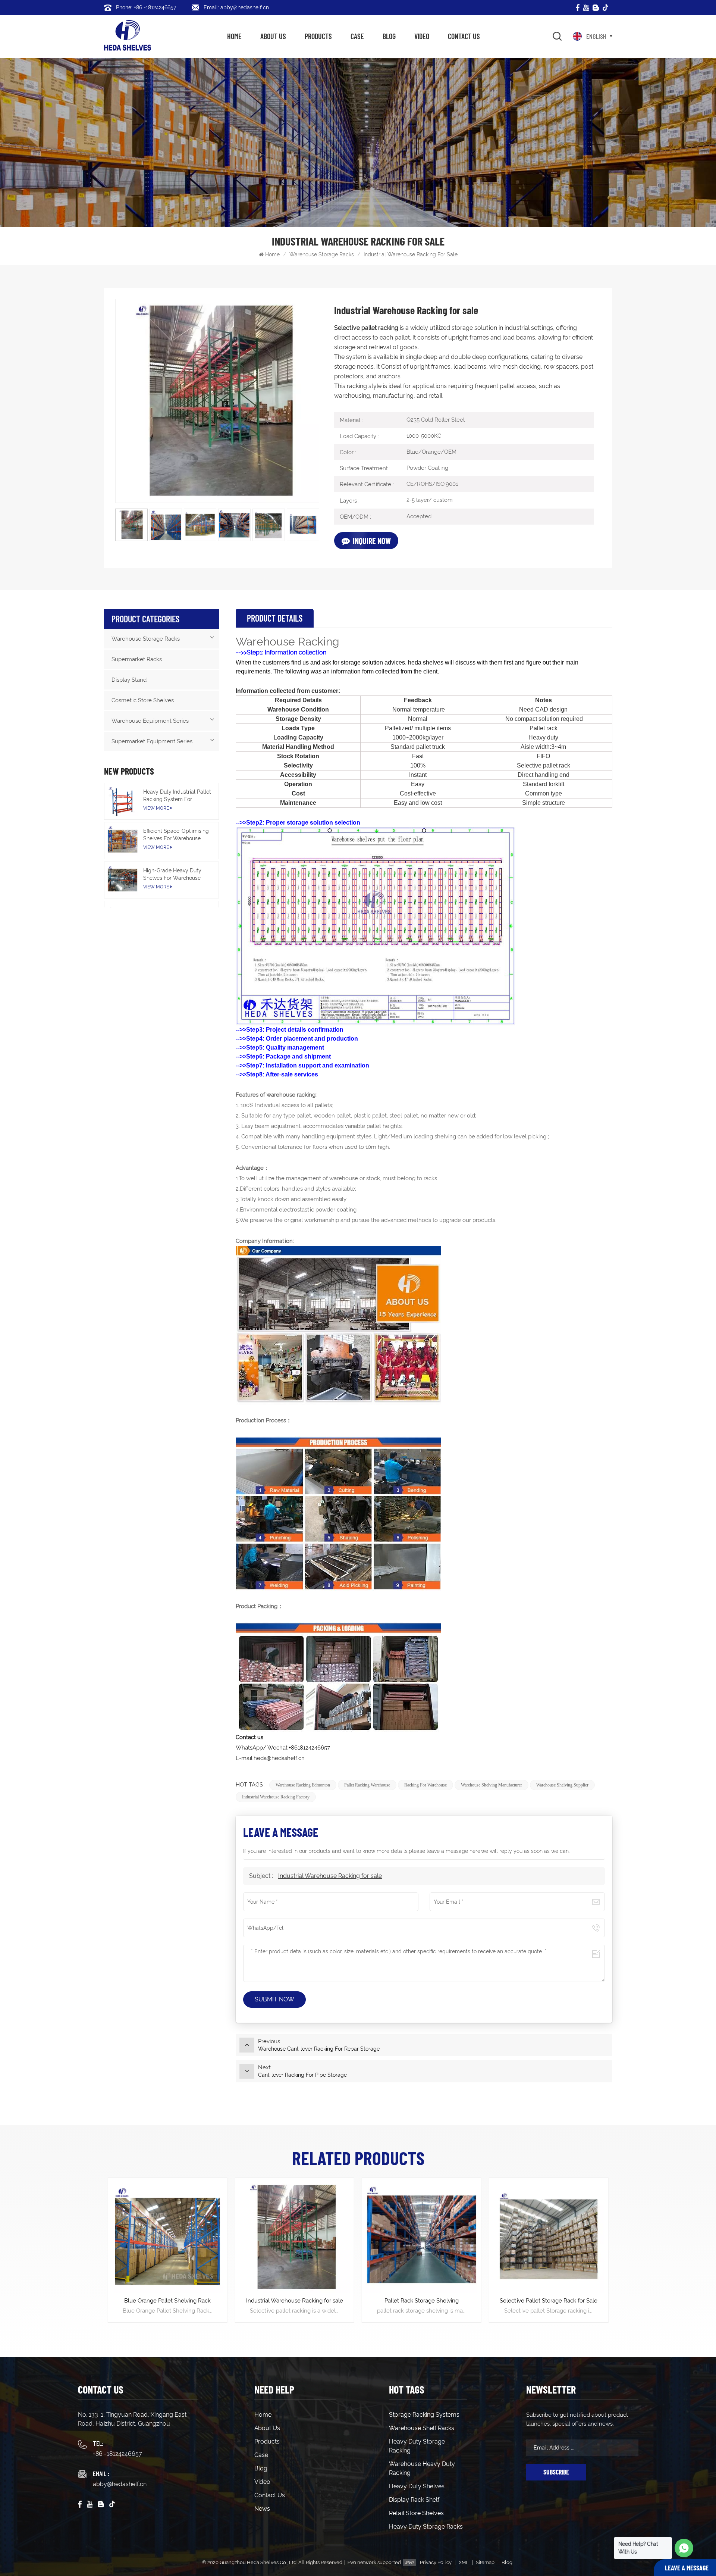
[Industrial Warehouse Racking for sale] (168, 2237)
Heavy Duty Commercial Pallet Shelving (549, 2305)
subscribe (556, 2472)
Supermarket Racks (137, 659)
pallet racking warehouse (367, 1785)
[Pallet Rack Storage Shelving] (294, 2237)
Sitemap (485, 2562)
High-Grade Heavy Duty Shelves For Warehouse (172, 874)
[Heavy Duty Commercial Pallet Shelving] (549, 2237)
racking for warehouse (425, 1785)
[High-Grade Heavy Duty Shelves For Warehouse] (123, 880)
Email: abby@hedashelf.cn (236, 7)
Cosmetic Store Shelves (143, 700)
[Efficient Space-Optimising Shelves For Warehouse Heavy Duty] (123, 840)
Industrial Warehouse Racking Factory (276, 1797)
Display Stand (129, 680)
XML (464, 2562)
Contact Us (464, 36)
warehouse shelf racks (422, 2428)
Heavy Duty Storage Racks (426, 2527)
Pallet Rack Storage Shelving (294, 2301)
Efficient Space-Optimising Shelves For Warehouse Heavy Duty (176, 835)
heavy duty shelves (417, 2486)
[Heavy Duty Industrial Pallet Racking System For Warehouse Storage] (123, 801)
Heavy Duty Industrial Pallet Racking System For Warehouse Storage (177, 796)
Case (357, 36)
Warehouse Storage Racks (322, 254)
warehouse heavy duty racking (422, 2468)
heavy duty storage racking (417, 2446)
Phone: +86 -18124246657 (146, 7)
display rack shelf (414, 2500)
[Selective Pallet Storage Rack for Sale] (422, 2237)
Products (318, 36)
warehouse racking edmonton (303, 1785)
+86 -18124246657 (117, 2454)
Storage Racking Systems (424, 2415)
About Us (273, 36)
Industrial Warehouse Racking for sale (330, 1876)
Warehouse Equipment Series (150, 721)
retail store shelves (416, 2513)
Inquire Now (372, 541)
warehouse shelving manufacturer (492, 1785)
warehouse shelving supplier (562, 1785)
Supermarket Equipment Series (152, 741)
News (262, 2509)
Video (422, 36)
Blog (389, 36)
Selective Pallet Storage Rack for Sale (421, 2301)
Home (234, 36)
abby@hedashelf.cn (120, 2484)
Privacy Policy (436, 2562)
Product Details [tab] (275, 618)
